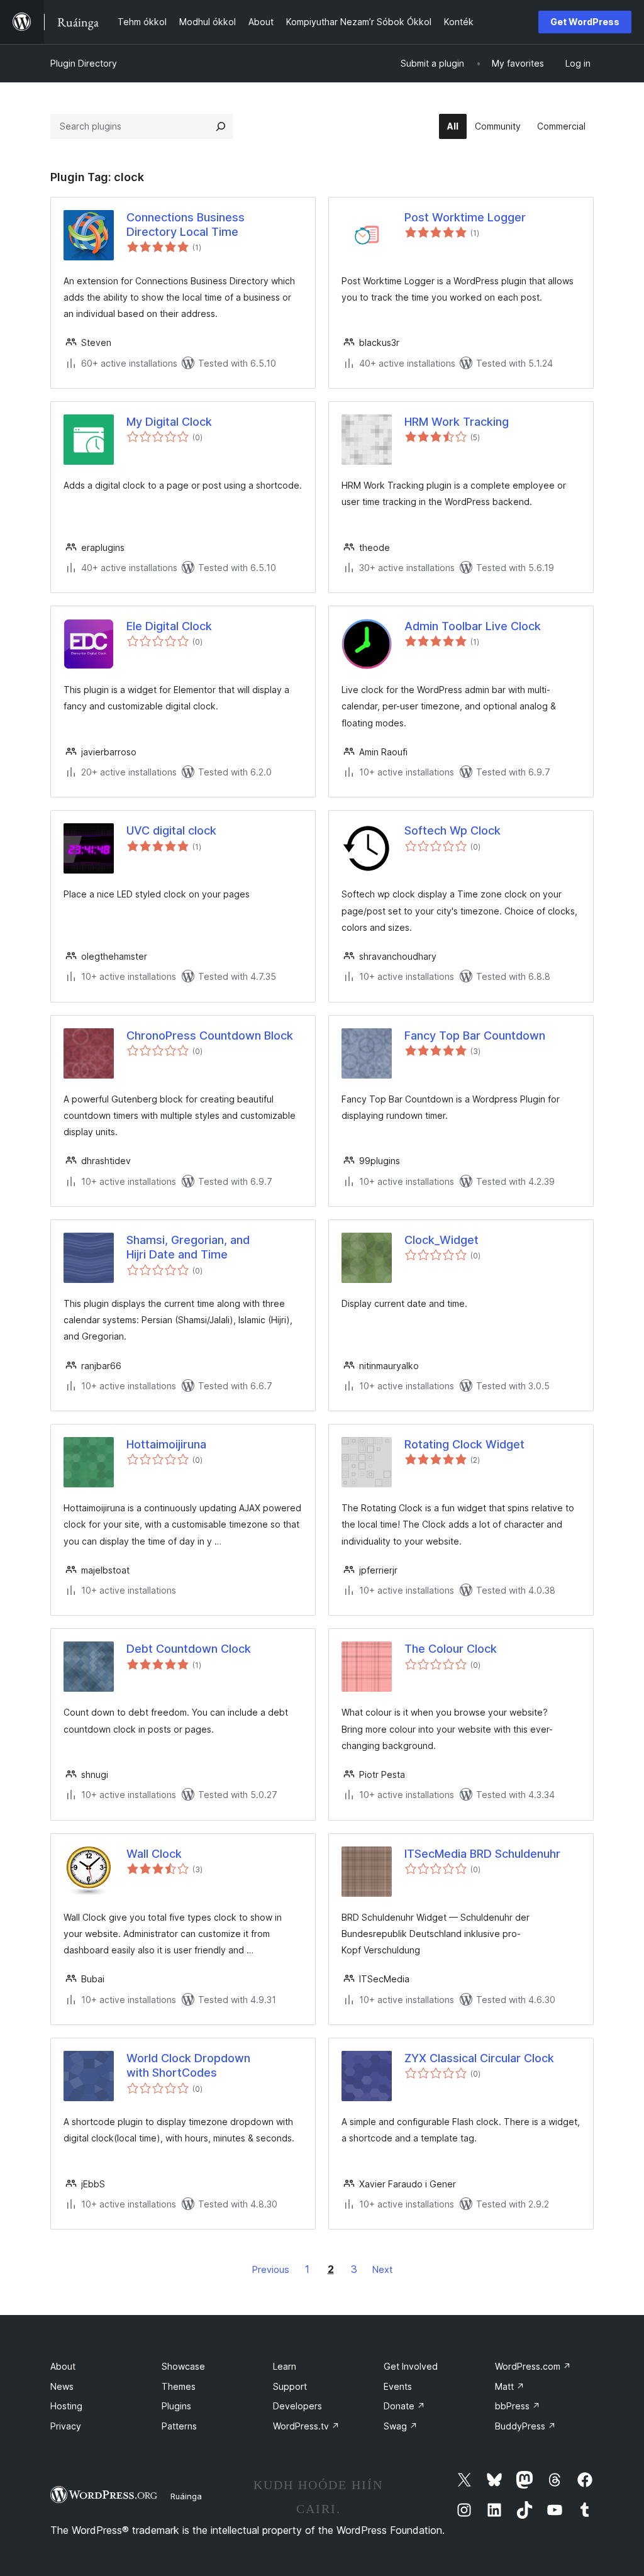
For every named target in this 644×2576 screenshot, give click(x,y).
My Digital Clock (169, 422)
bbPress (518, 2406)
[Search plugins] (221, 126)
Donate (404, 2406)
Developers (297, 2406)
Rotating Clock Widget (464, 1444)
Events (398, 2386)
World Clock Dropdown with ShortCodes (188, 2065)
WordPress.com (533, 2366)
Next (382, 2269)
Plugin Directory (84, 63)
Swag (401, 2426)
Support (290, 2386)
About (63, 2366)
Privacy (66, 2426)
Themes (179, 2386)
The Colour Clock (451, 1649)
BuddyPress (525, 2426)
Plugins (176, 2406)
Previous (271, 2269)
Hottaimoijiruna (166, 1444)
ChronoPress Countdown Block (210, 1035)
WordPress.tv (306, 2426)
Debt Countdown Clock (189, 1649)
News (62, 2386)
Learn (285, 2366)
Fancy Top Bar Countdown (475, 1035)
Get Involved (411, 2366)
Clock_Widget (441, 1240)
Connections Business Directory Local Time (186, 225)
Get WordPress (585, 22)
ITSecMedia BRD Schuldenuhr (482, 1854)
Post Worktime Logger (465, 217)
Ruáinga (186, 2496)
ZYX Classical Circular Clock (479, 2058)
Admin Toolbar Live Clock (473, 626)
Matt (510, 2386)
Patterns (179, 2426)
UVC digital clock (171, 830)
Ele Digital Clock (169, 626)
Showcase (183, 2366)
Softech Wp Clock (452, 830)
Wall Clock (154, 1854)
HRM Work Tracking (457, 422)
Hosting (66, 2406)
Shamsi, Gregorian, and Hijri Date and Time (188, 1247)
